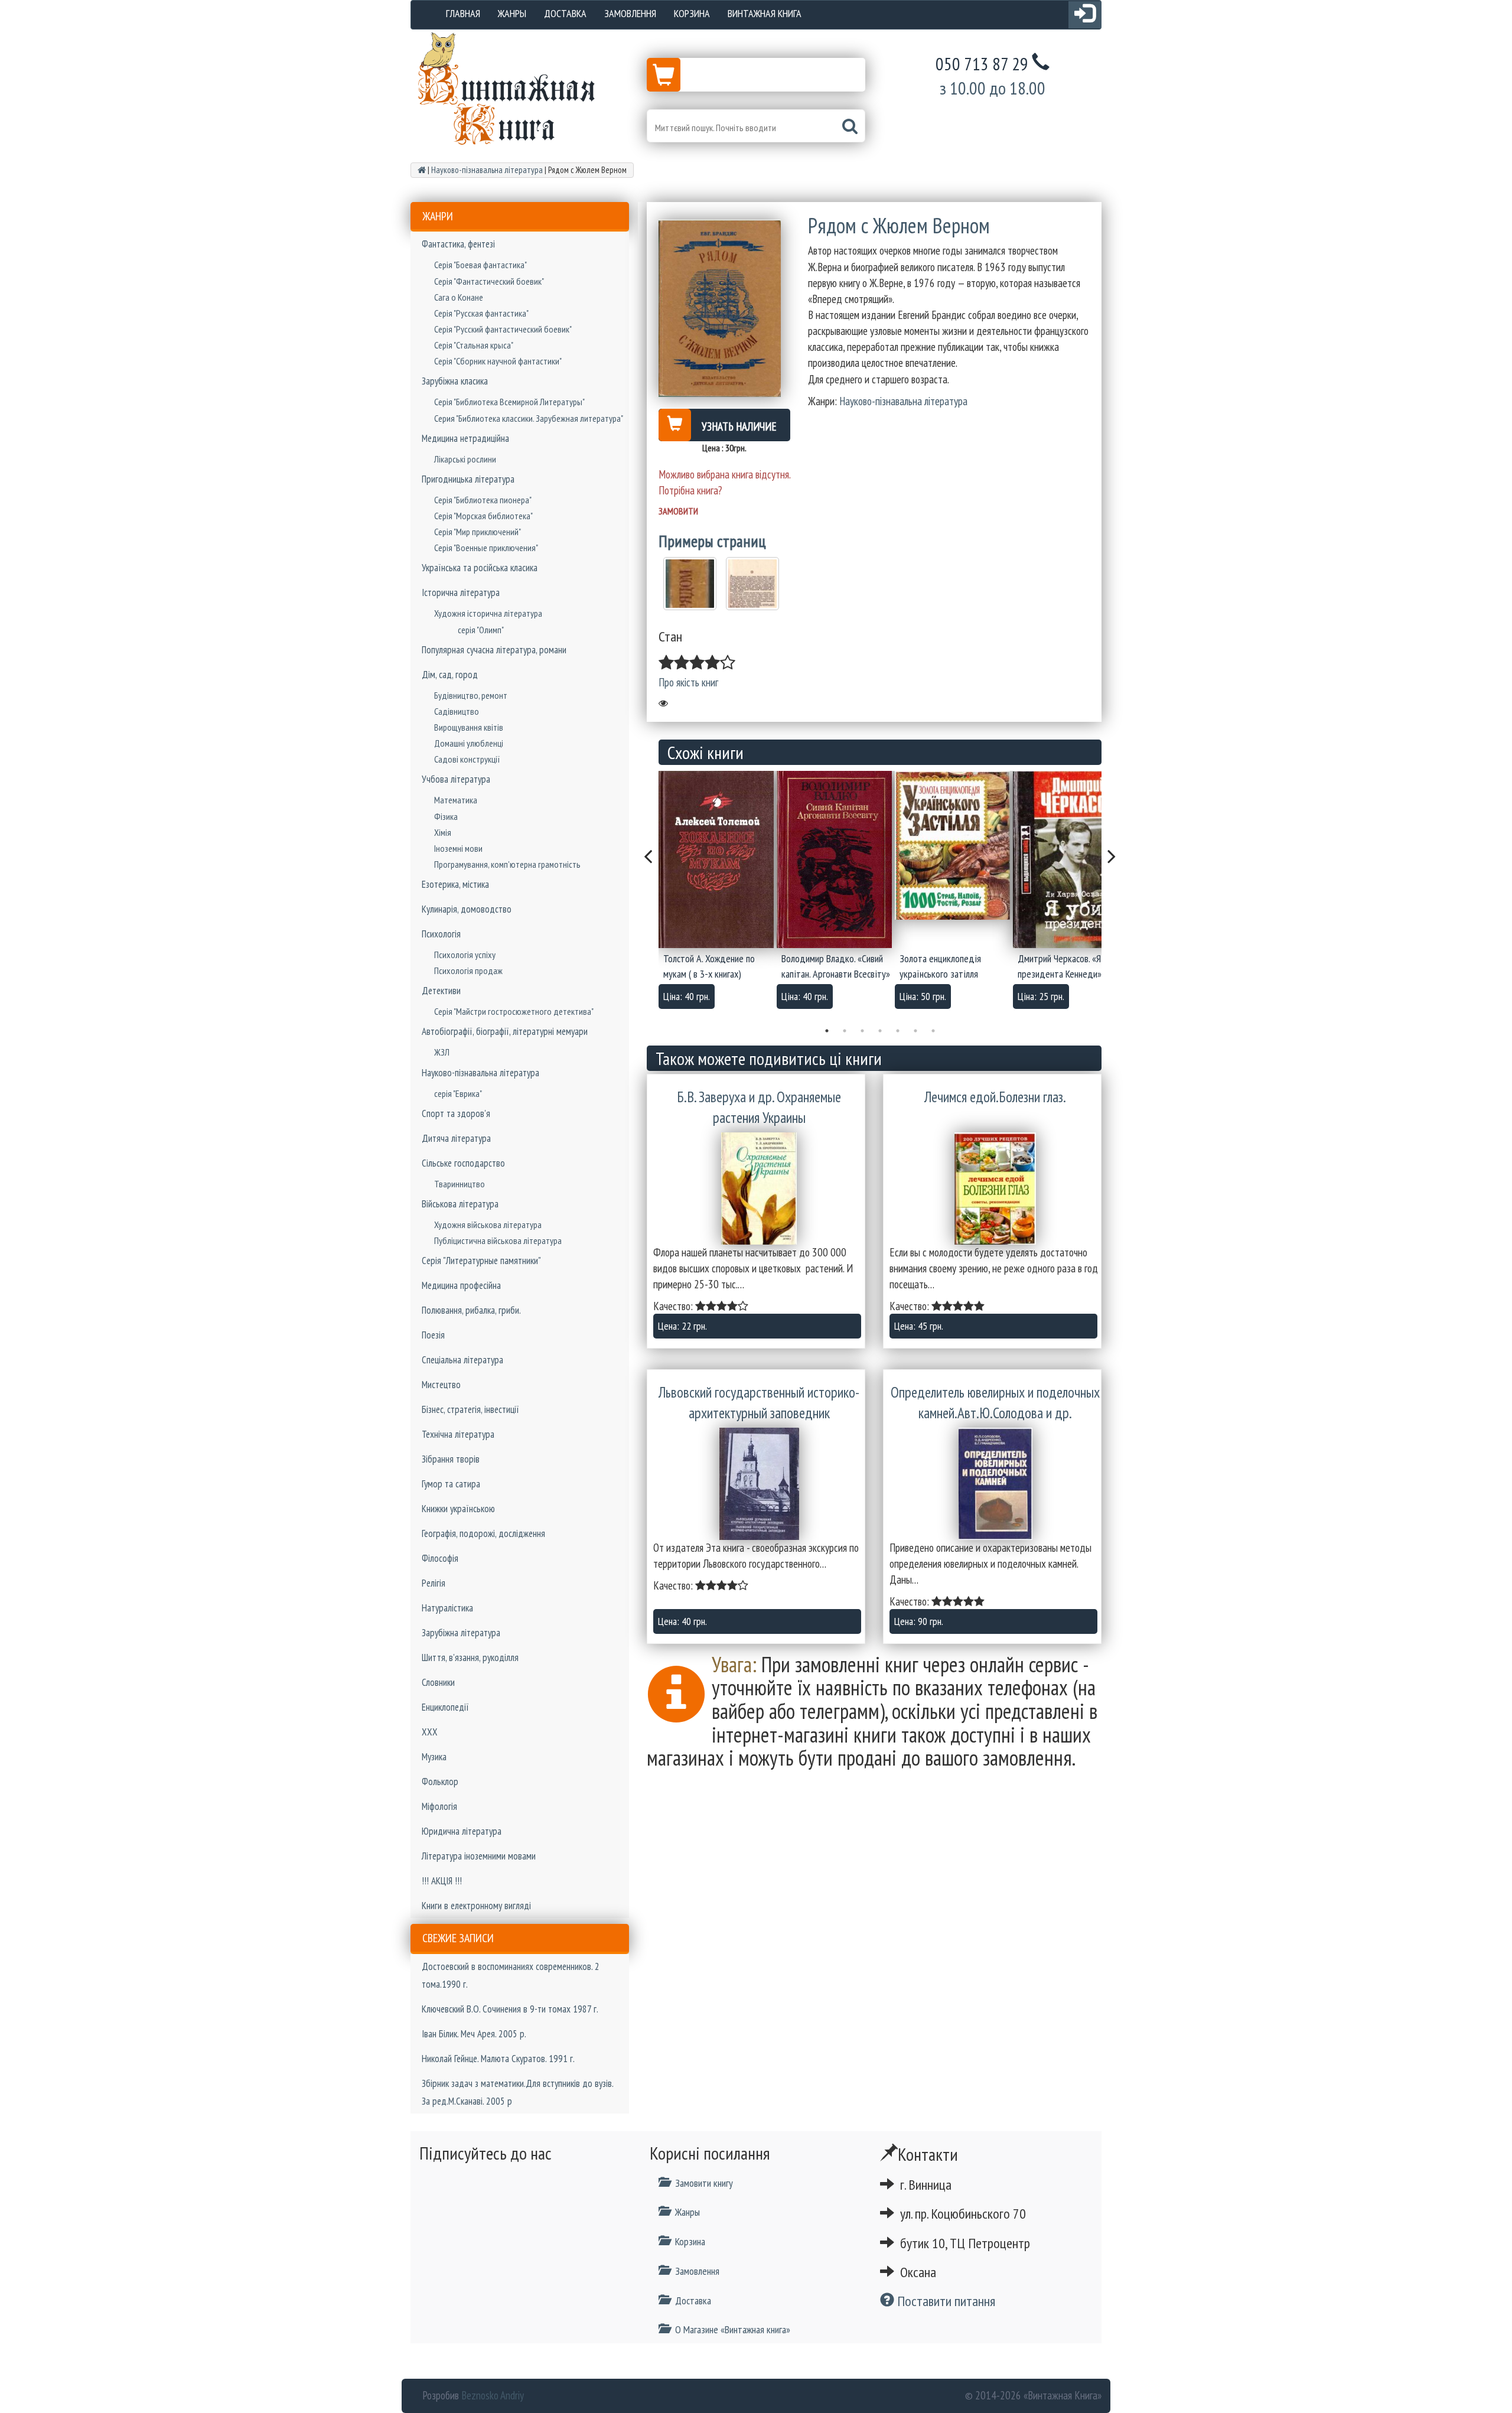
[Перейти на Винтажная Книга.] (422, 170)
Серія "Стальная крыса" (474, 345)
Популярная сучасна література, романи (494, 650)
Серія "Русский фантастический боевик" (503, 329)
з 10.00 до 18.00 (993, 88)
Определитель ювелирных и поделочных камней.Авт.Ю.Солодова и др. (995, 1403)
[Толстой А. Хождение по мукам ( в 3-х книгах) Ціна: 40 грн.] (718, 859)
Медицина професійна (461, 1285)
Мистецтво (441, 1385)
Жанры (512, 13)
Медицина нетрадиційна (465, 438)
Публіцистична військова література (498, 1240)
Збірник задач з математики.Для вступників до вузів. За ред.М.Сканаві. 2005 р (517, 2092)
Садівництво (457, 711)
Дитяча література (456, 1138)
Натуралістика (447, 1608)
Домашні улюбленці (469, 743)
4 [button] (880, 1031)
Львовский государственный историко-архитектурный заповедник (759, 1403)
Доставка (565, 13)
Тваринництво (460, 1184)
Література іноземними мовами (479, 1856)
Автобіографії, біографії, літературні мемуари (505, 1031)
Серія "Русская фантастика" (481, 313)
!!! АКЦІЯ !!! (442, 1881)
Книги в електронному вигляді (476, 1906)
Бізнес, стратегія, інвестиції (470, 1409)
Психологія (441, 934)
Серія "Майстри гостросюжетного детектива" (514, 1011)
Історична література (461, 592)
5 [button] (898, 1031)
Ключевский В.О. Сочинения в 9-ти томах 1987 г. (510, 2009)
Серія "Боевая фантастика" (480, 265)
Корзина (692, 13)
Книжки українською (458, 1509)
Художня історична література (488, 613)
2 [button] (845, 1031)
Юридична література (462, 1831)
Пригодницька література (468, 479)
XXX (430, 1732)
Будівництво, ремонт (471, 695)
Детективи (441, 991)
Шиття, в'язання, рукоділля (470, 1657)
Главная (463, 13)
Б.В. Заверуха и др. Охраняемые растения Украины (759, 1108)
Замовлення (630, 13)
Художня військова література (488, 1225)
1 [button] (827, 1031)
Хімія (443, 832)
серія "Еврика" (458, 1093)
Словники (438, 1682)
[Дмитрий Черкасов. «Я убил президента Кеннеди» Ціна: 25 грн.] (1072, 859)
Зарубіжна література (461, 1633)
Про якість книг (688, 682)
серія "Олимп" (481, 630)
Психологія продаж (468, 971)
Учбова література (456, 779)
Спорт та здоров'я (456, 1113)
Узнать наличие (739, 426)
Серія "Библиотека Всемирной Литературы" (509, 402)
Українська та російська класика (480, 568)
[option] (718, 893)
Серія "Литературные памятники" (481, 1261)
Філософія (440, 1558)
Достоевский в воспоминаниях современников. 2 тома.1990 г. (511, 1975)
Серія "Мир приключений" (478, 532)
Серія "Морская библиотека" (483, 516)
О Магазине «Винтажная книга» (733, 2329)
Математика (456, 800)
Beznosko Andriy (493, 2395)
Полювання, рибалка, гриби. (471, 1310)
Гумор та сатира (451, 1484)
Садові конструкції (467, 759)
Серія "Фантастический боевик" (489, 281)
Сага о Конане (459, 297)
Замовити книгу (704, 2183)
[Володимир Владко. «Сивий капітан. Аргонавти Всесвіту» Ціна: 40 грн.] (836, 859)
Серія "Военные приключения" (486, 548)
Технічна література (458, 1434)
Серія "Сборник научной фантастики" (498, 361)
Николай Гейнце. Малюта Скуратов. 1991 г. (498, 2059)
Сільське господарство (463, 1163)
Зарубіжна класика (455, 381)
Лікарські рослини (465, 459)
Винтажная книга (765, 13)
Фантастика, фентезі (458, 244)
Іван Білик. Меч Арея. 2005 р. (474, 2034)
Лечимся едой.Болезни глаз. (995, 1097)
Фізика (446, 816)
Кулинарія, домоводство (467, 909)
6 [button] (915, 1031)
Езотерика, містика (455, 884)
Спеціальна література (462, 1360)
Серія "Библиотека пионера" (483, 500)
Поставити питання (945, 2301)
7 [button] (933, 1031)
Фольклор (440, 1782)
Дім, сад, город (450, 675)
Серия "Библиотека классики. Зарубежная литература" (529, 418)
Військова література (460, 1204)
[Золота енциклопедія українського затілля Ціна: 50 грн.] (954, 845)
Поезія (433, 1335)
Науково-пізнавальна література (480, 1073)
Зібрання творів (451, 1459)
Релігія (434, 1583)
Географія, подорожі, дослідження (483, 1533)
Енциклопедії (445, 1707)
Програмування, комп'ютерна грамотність (507, 864)
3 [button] (862, 1031)
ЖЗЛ (442, 1052)
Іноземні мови (458, 848)
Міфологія (439, 1806)
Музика (434, 1757)
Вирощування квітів (469, 727)
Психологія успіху (465, 955)
